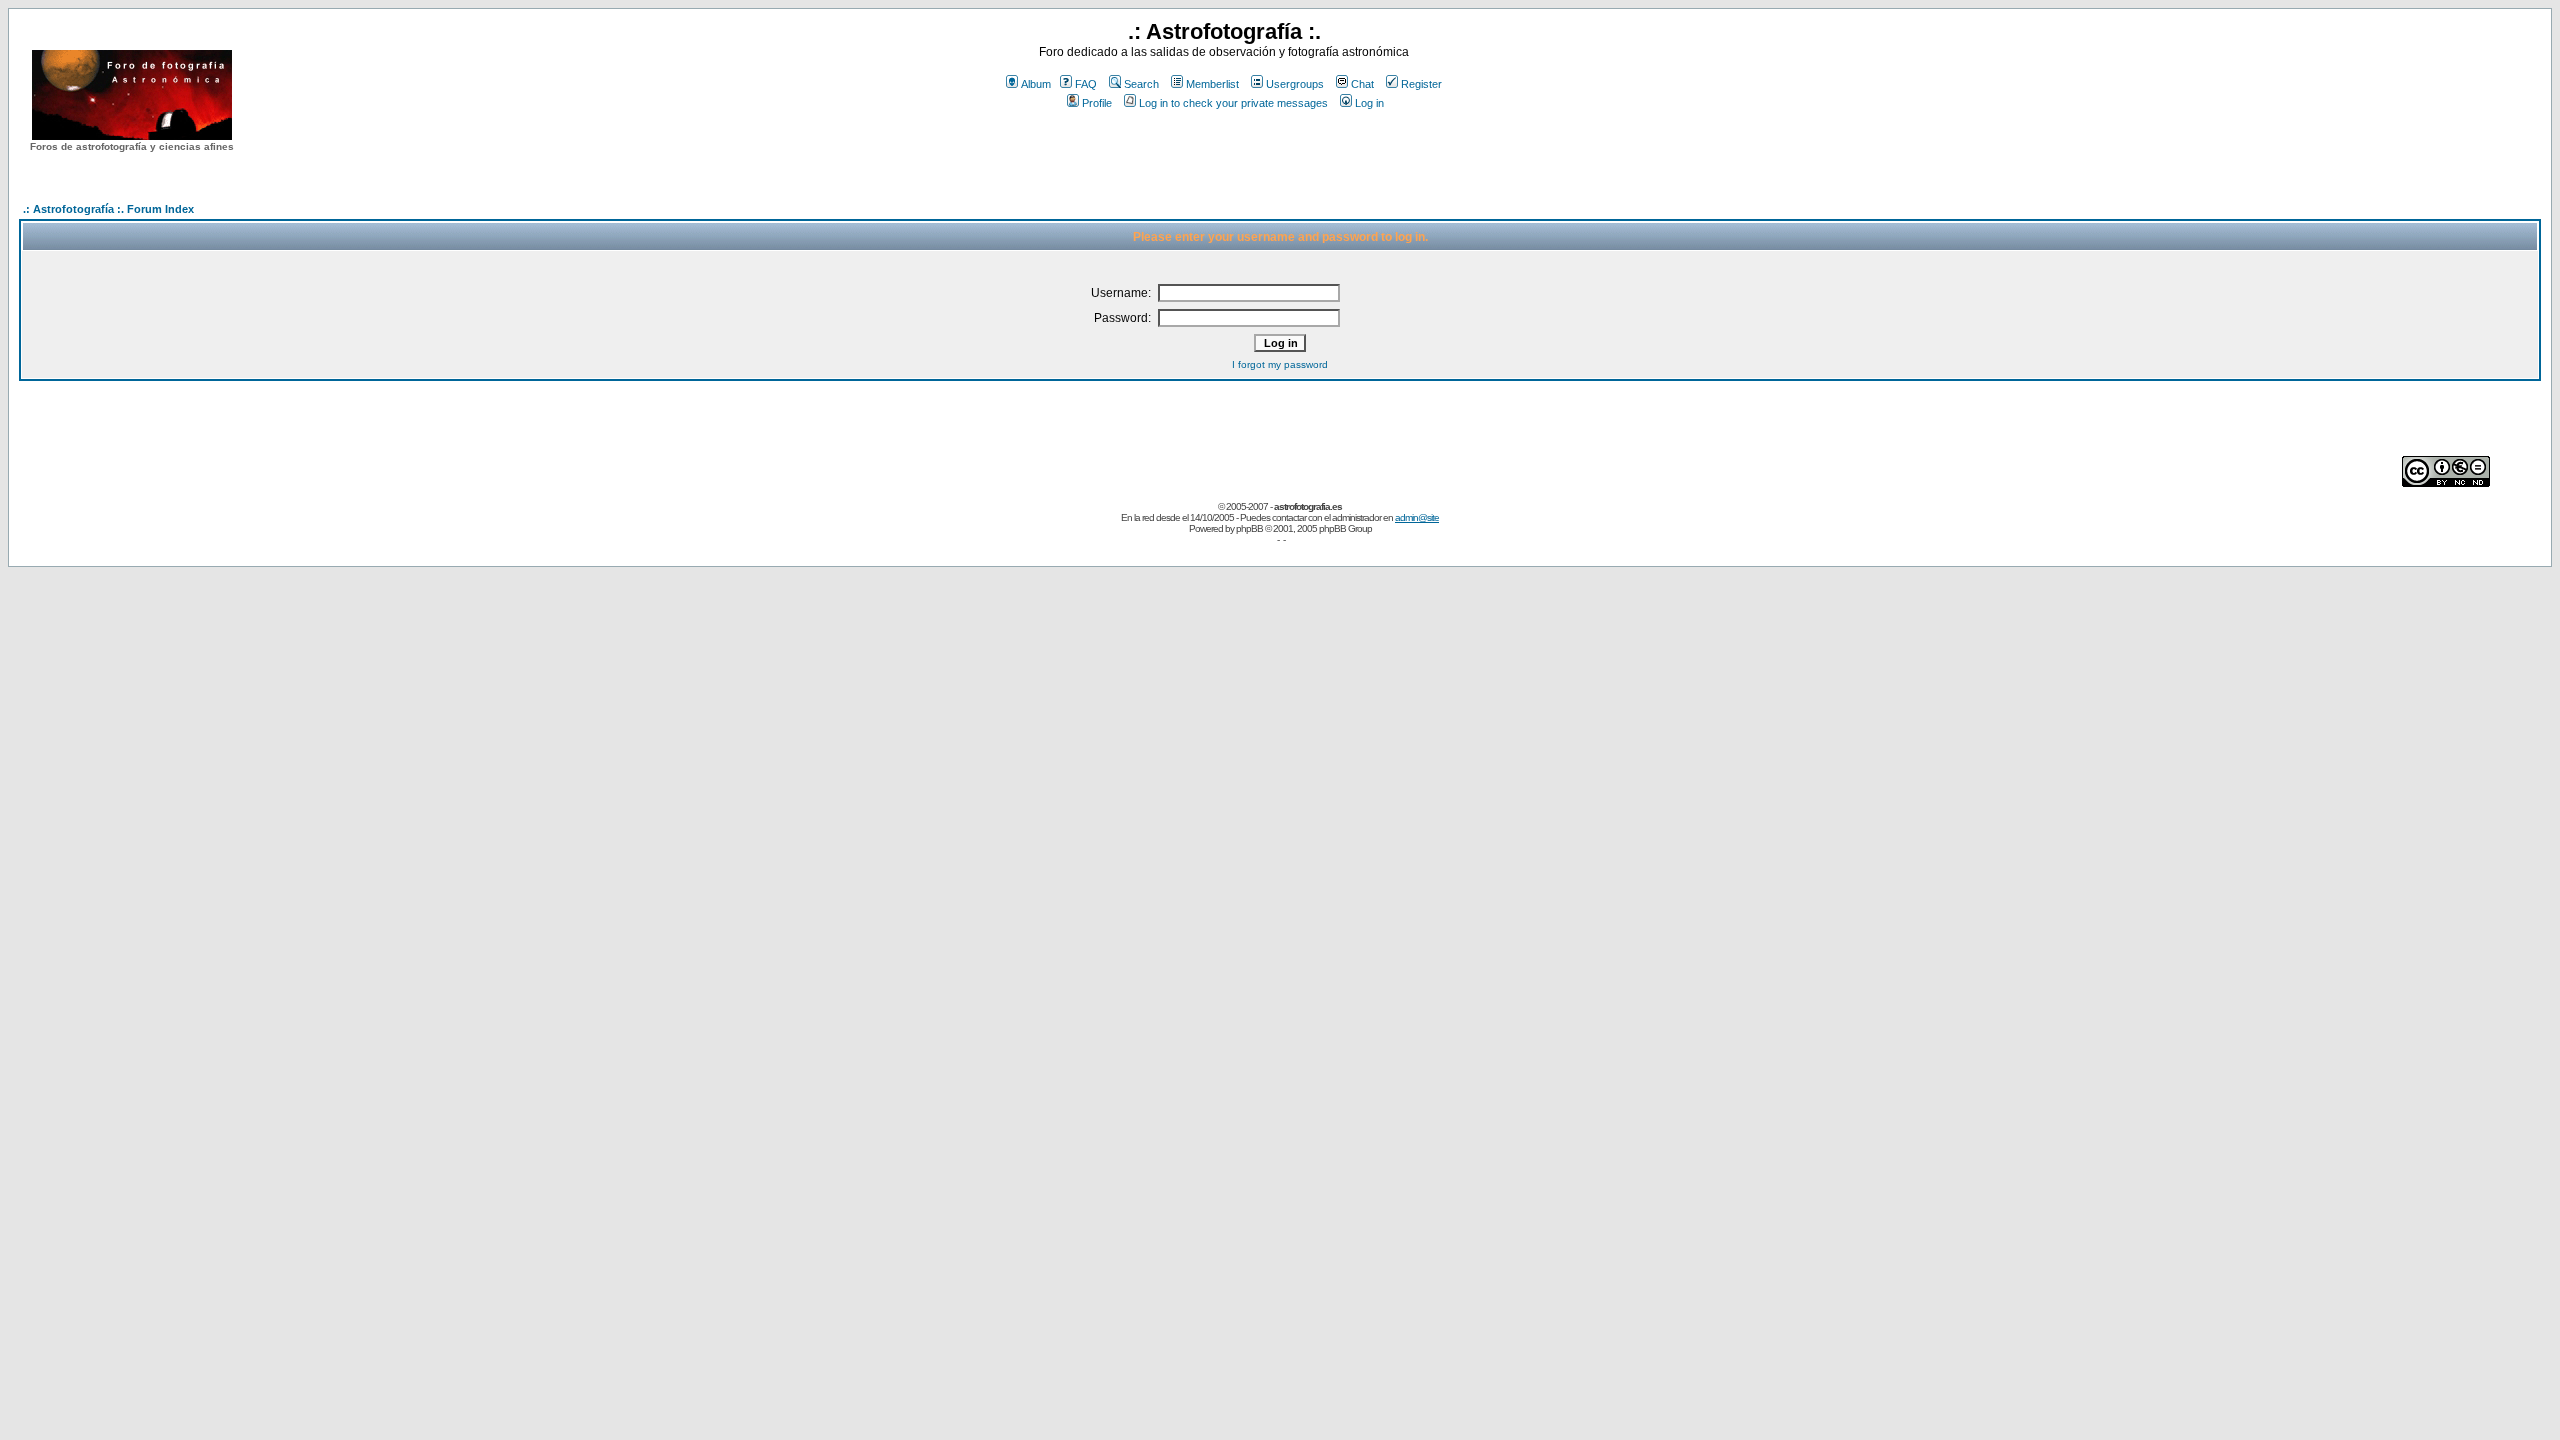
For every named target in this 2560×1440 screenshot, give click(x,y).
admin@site (1417, 517)
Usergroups (1295, 84)
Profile (1097, 103)
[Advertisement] (1224, 149)
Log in (1369, 103)
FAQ (1086, 84)
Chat (1362, 84)
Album (1036, 84)
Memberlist (1212, 84)
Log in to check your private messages (1233, 103)
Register (1421, 84)
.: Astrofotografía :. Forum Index (108, 209)
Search (1141, 84)
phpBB (1249, 528)
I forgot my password (1280, 364)
